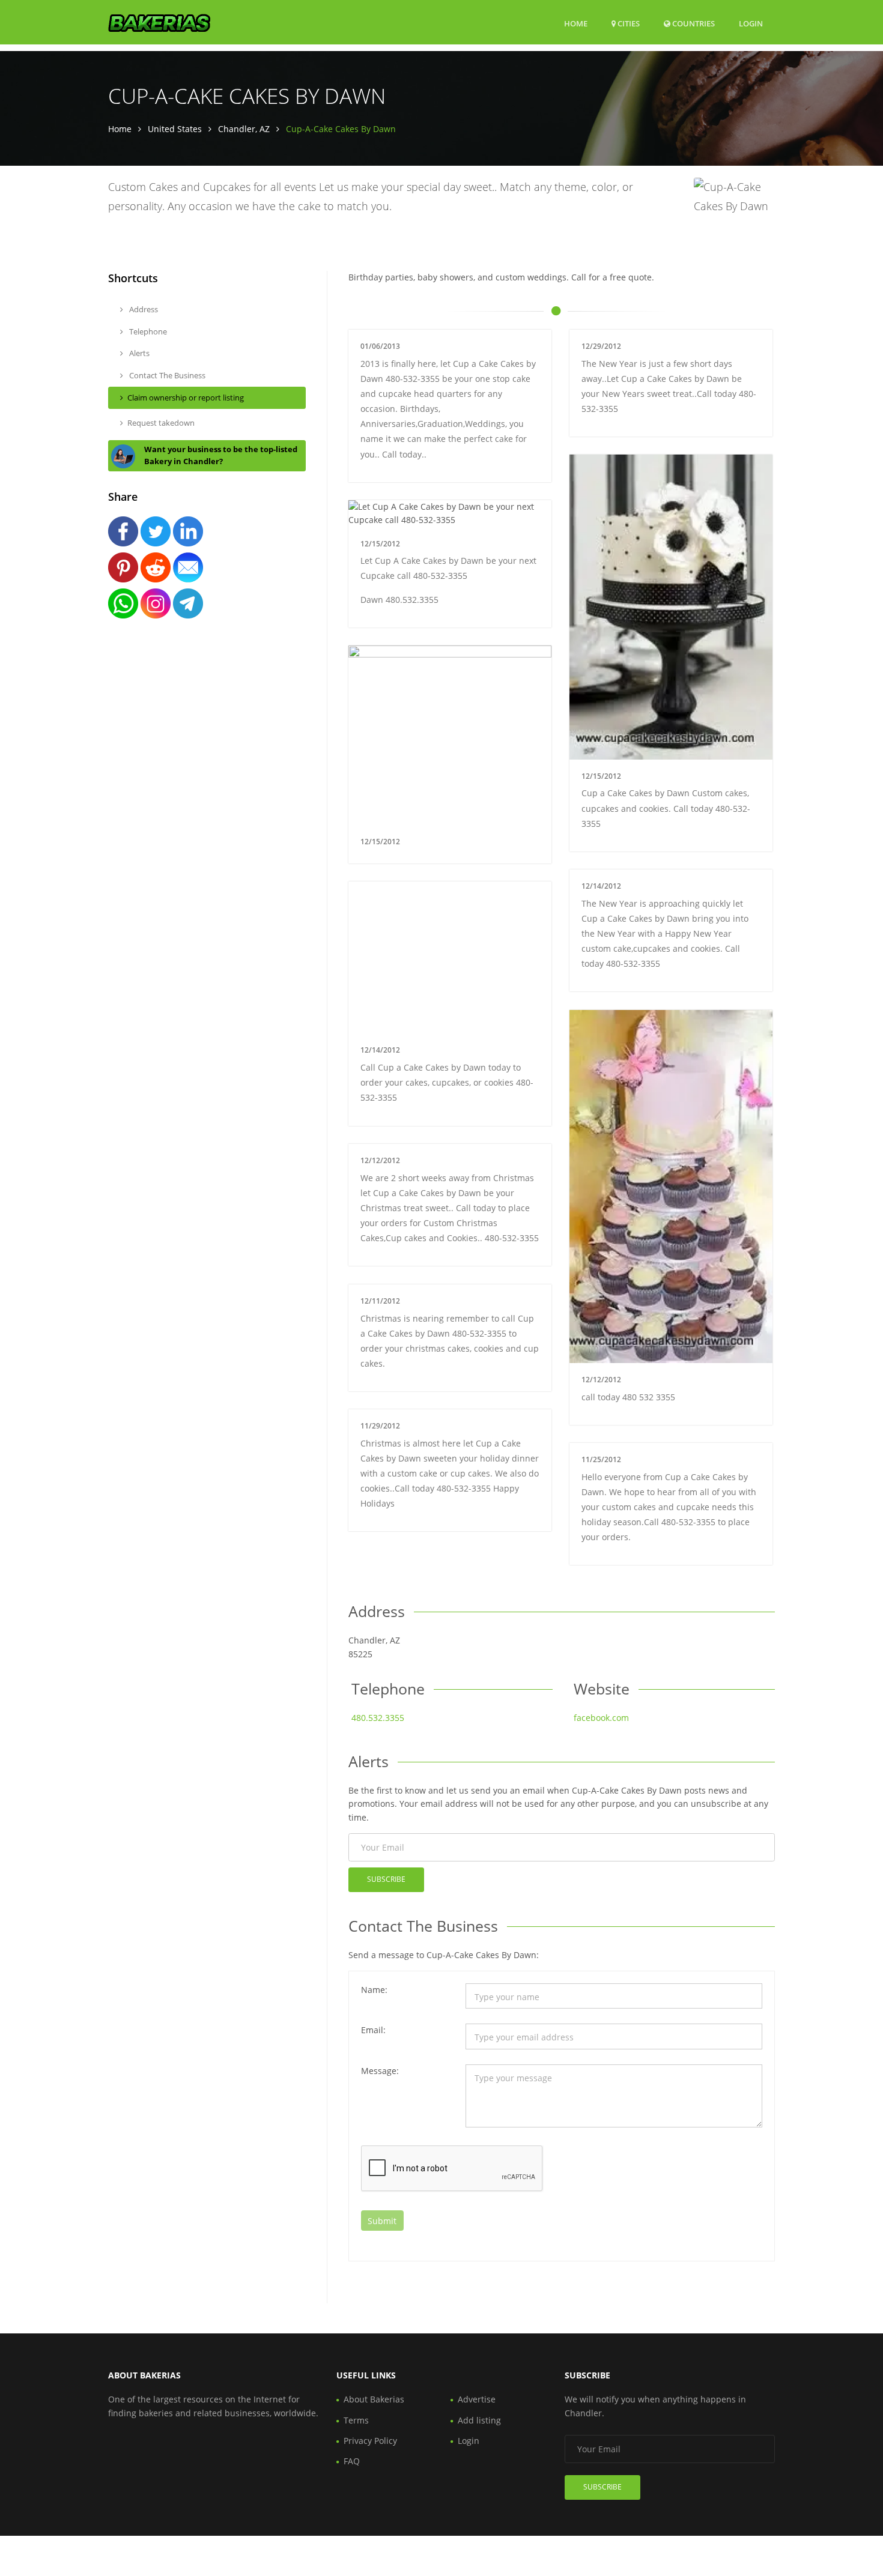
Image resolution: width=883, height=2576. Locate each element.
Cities (628, 23)
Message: (380, 2071)
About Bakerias (374, 2399)
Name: (374, 1990)
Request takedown (161, 423)
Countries (693, 23)
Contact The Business (166, 375)
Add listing (479, 2420)
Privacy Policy (370, 2441)
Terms (356, 2420)
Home (576, 23)
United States (175, 129)
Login (751, 23)
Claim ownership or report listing (186, 398)
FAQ (352, 2461)
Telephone (147, 331)
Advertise (477, 2399)
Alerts (138, 353)
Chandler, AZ (244, 129)
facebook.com (601, 1718)
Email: (373, 2030)
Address (143, 309)
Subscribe (386, 1879)
